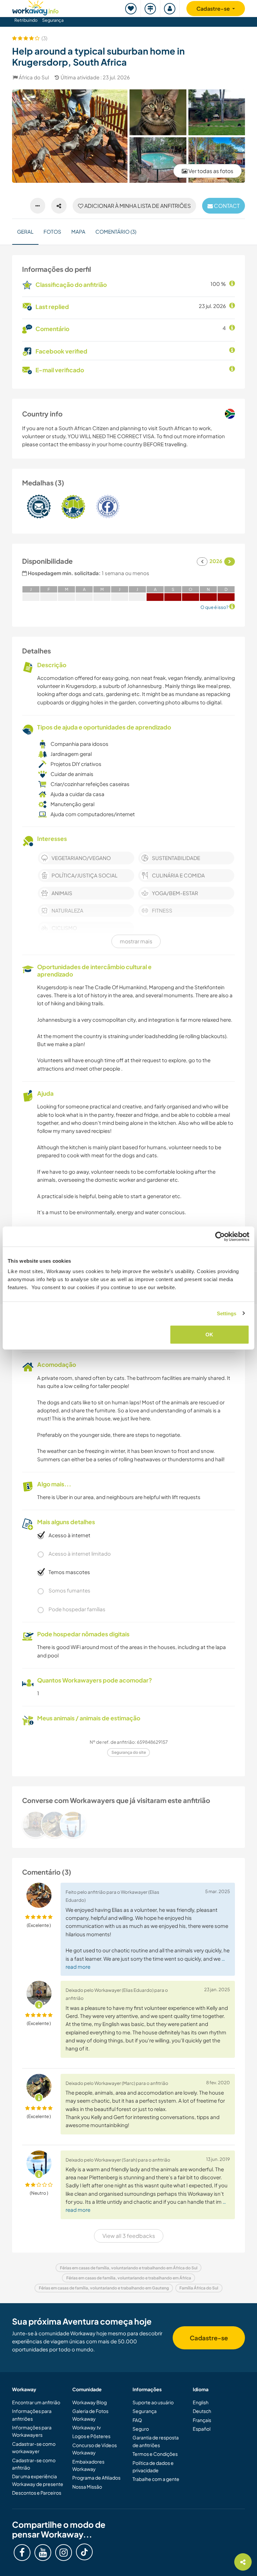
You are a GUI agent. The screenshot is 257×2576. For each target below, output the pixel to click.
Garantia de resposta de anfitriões (156, 2441)
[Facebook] (22, 2553)
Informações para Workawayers (32, 2431)
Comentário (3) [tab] (116, 231)
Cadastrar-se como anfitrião (34, 2464)
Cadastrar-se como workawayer (34, 2447)
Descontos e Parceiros (37, 2493)
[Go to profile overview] (128, 1824)
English (201, 2402)
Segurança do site (129, 1752)
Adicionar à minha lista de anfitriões (137, 206)
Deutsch (202, 2411)
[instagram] (64, 2553)
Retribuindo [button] (26, 20)
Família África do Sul (199, 2288)
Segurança (53, 20)
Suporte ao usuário (153, 2402)
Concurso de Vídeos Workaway (95, 2449)
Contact (226, 206)
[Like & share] (59, 206)
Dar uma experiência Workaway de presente (38, 2480)
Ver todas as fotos (210, 171)
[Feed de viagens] (151, 9)
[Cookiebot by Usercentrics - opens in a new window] (220, 1236)
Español (202, 2429)
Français (202, 2420)
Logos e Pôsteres (91, 2436)
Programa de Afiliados (96, 2478)
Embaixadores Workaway (88, 2465)
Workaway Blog (90, 2402)
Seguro (141, 2429)
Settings (227, 1313)
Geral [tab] (25, 231)
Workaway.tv (87, 2427)
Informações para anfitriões (32, 2415)
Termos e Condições (155, 2454)
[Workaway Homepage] (35, 7)
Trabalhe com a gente (156, 2479)
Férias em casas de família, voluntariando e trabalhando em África (129, 2278)
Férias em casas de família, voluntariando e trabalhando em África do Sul (129, 2268)
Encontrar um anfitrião (36, 2402)
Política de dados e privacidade (153, 2467)
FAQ (137, 2420)
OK (209, 1335)
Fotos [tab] (52, 231)
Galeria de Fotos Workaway (90, 2415)
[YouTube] (43, 2553)
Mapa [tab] (78, 231)
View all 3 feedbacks (129, 2236)
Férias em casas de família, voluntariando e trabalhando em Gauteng (104, 2288)
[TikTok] (84, 2552)
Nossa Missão (87, 2487)
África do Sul (34, 77)
